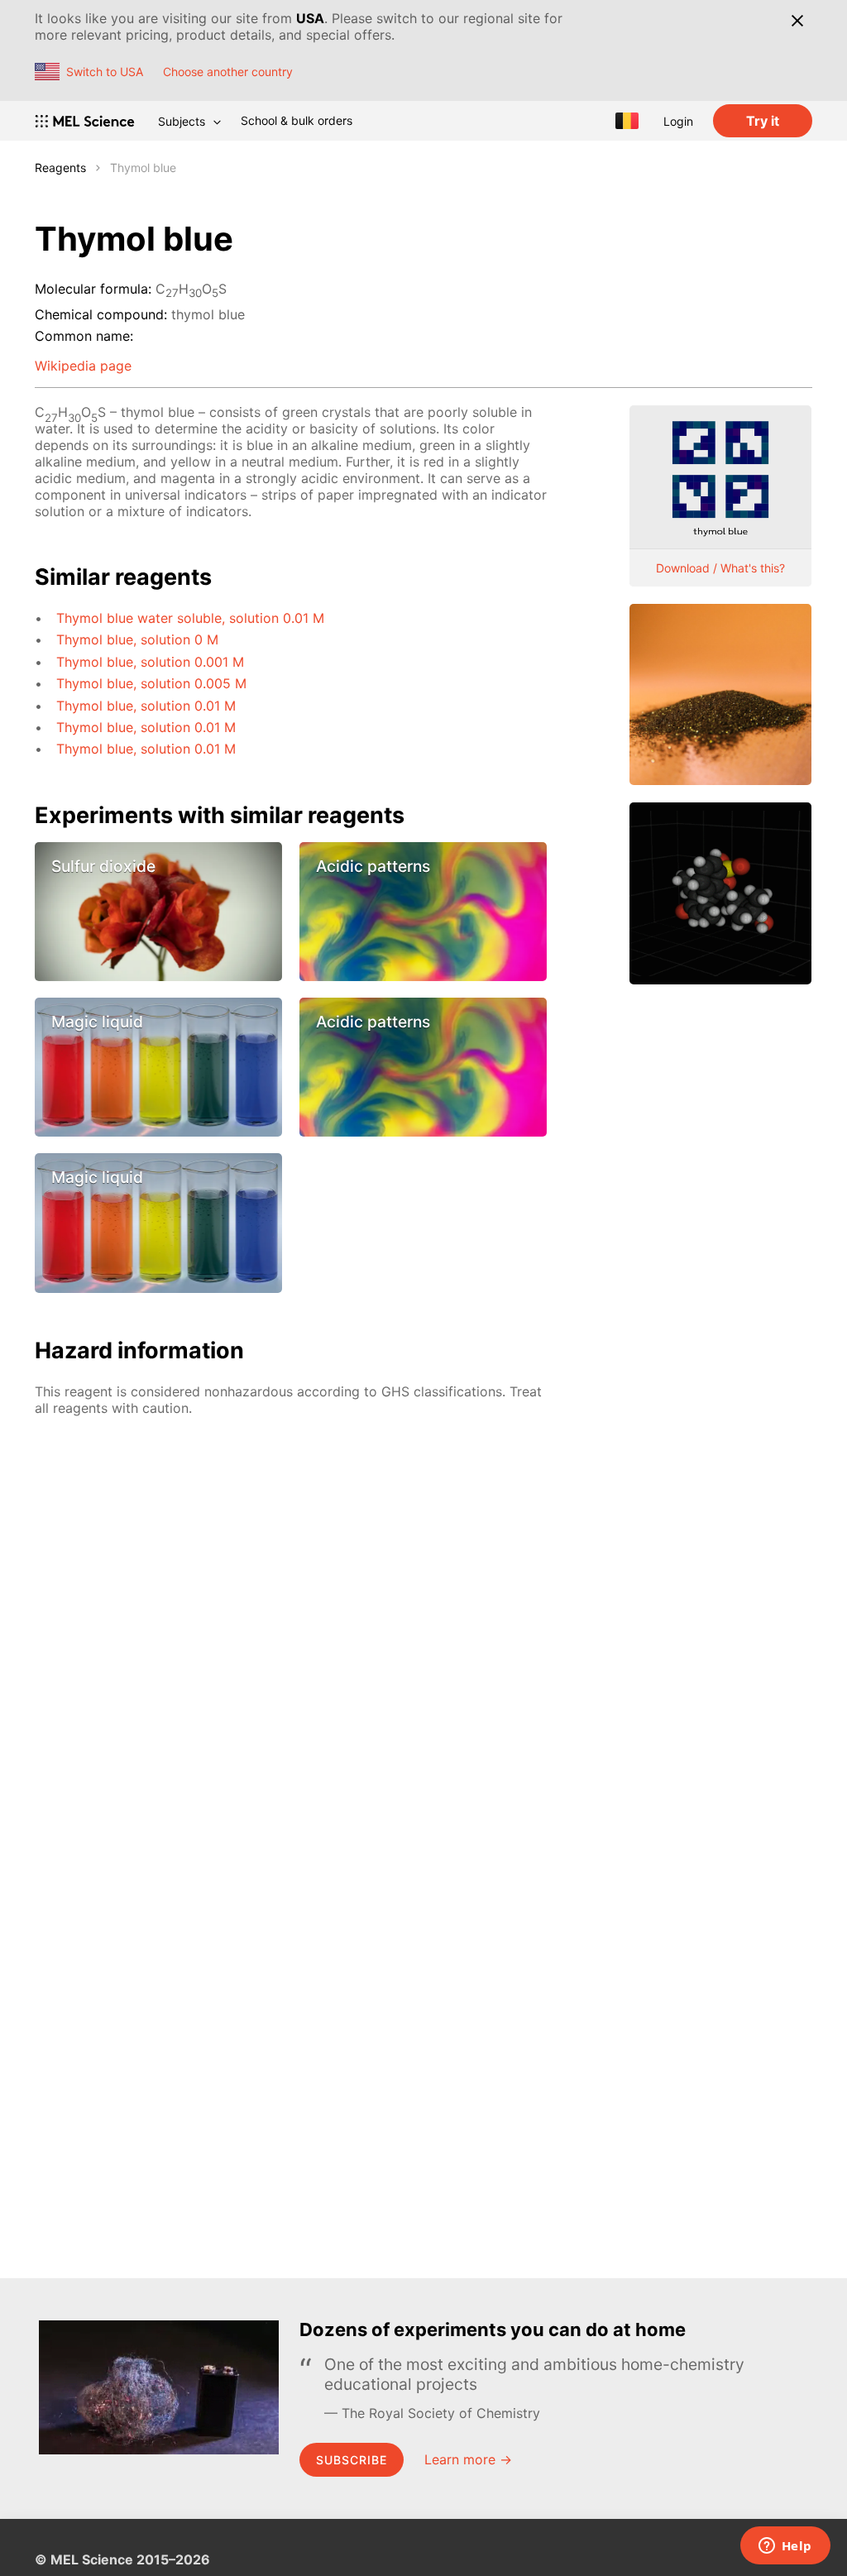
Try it (763, 121)
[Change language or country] (627, 121)
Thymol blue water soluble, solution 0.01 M (190, 618)
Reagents (60, 168)
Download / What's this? (720, 568)
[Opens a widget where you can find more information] (785, 2547)
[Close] (797, 21)
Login (678, 121)
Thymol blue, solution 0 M (137, 639)
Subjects (182, 121)
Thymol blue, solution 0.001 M (150, 662)
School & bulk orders (297, 120)
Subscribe (352, 2460)
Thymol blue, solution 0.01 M (146, 706)
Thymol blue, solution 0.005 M (151, 683)
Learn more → (468, 2459)
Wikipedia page (83, 366)
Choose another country (228, 72)
